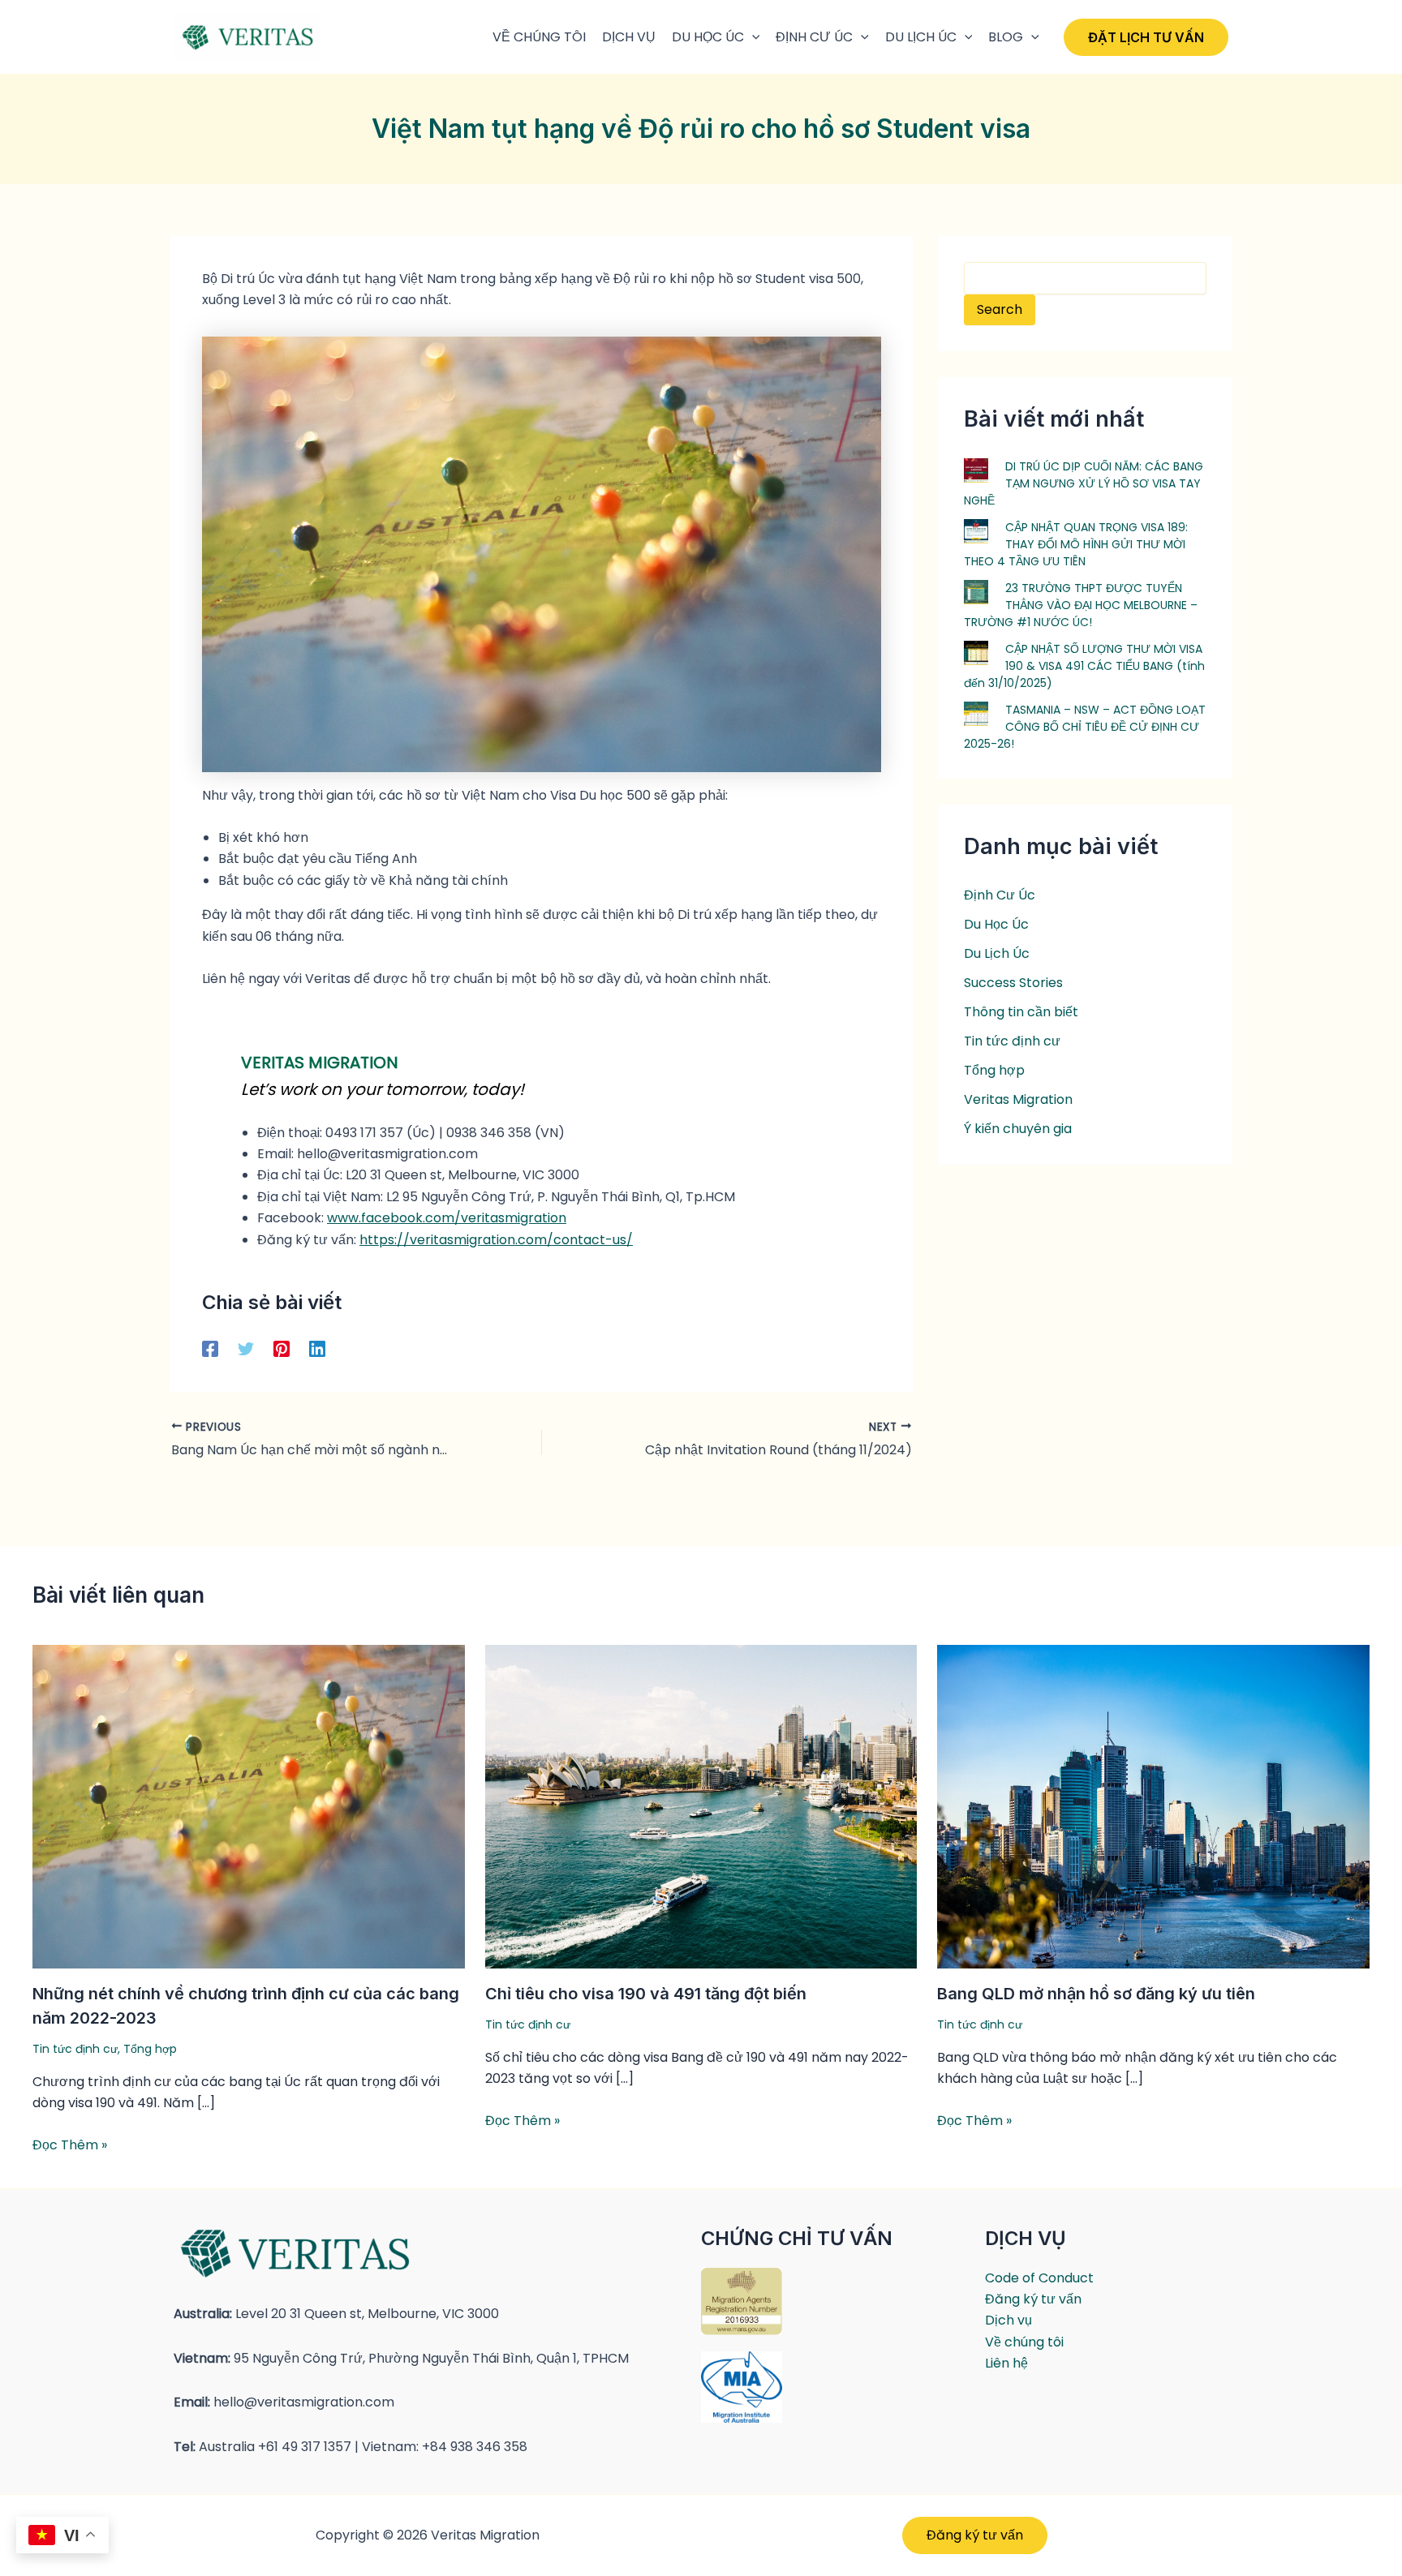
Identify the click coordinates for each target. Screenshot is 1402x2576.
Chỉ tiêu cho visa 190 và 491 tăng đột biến (646, 1994)
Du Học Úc (996, 924)
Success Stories (1013, 983)
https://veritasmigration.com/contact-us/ (496, 1240)
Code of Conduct (1039, 2278)
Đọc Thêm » (70, 2145)
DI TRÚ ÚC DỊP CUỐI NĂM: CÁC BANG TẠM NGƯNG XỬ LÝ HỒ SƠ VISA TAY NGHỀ (1084, 483)
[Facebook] (210, 1348)
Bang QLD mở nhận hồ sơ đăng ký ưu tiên (1096, 1994)
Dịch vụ (1008, 2320)
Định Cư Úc (1000, 895)
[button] (752, 37)
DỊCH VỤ (629, 37)
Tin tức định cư (1012, 1041)
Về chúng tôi (1024, 2342)
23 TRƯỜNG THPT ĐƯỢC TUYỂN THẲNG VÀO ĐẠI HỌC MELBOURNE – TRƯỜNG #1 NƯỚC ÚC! (1081, 605)
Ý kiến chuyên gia (1018, 1129)
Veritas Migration (1018, 1099)
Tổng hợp (994, 1070)
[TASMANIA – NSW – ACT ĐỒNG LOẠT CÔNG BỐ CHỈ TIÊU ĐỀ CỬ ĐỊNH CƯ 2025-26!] (976, 713)
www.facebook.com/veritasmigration (447, 1218)
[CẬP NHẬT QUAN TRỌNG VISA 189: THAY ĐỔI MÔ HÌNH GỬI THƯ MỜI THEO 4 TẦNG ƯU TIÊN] (976, 530)
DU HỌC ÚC (708, 37)
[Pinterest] (282, 1348)
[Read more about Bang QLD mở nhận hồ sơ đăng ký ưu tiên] (1153, 1806)
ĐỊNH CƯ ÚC (814, 37)
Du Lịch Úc (921, 37)
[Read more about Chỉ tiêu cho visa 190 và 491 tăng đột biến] (701, 1806)
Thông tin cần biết (1021, 1012)
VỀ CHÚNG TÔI (539, 37)
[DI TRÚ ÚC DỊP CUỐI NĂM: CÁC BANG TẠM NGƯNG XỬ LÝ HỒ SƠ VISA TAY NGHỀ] (976, 470)
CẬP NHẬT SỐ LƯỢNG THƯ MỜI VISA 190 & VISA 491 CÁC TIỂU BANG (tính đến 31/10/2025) (1084, 666)
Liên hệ (1006, 2363)
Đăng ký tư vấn (1033, 2299)
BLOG (1006, 37)
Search (1000, 309)
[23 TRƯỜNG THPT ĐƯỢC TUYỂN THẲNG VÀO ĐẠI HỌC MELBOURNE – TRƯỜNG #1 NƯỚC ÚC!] (976, 591)
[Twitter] (246, 1348)
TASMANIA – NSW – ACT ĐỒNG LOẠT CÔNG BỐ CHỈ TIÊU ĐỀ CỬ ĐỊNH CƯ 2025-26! (1085, 727)
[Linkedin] (317, 1348)
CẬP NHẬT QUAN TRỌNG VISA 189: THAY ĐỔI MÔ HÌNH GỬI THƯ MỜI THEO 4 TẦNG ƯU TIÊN (1076, 544)
